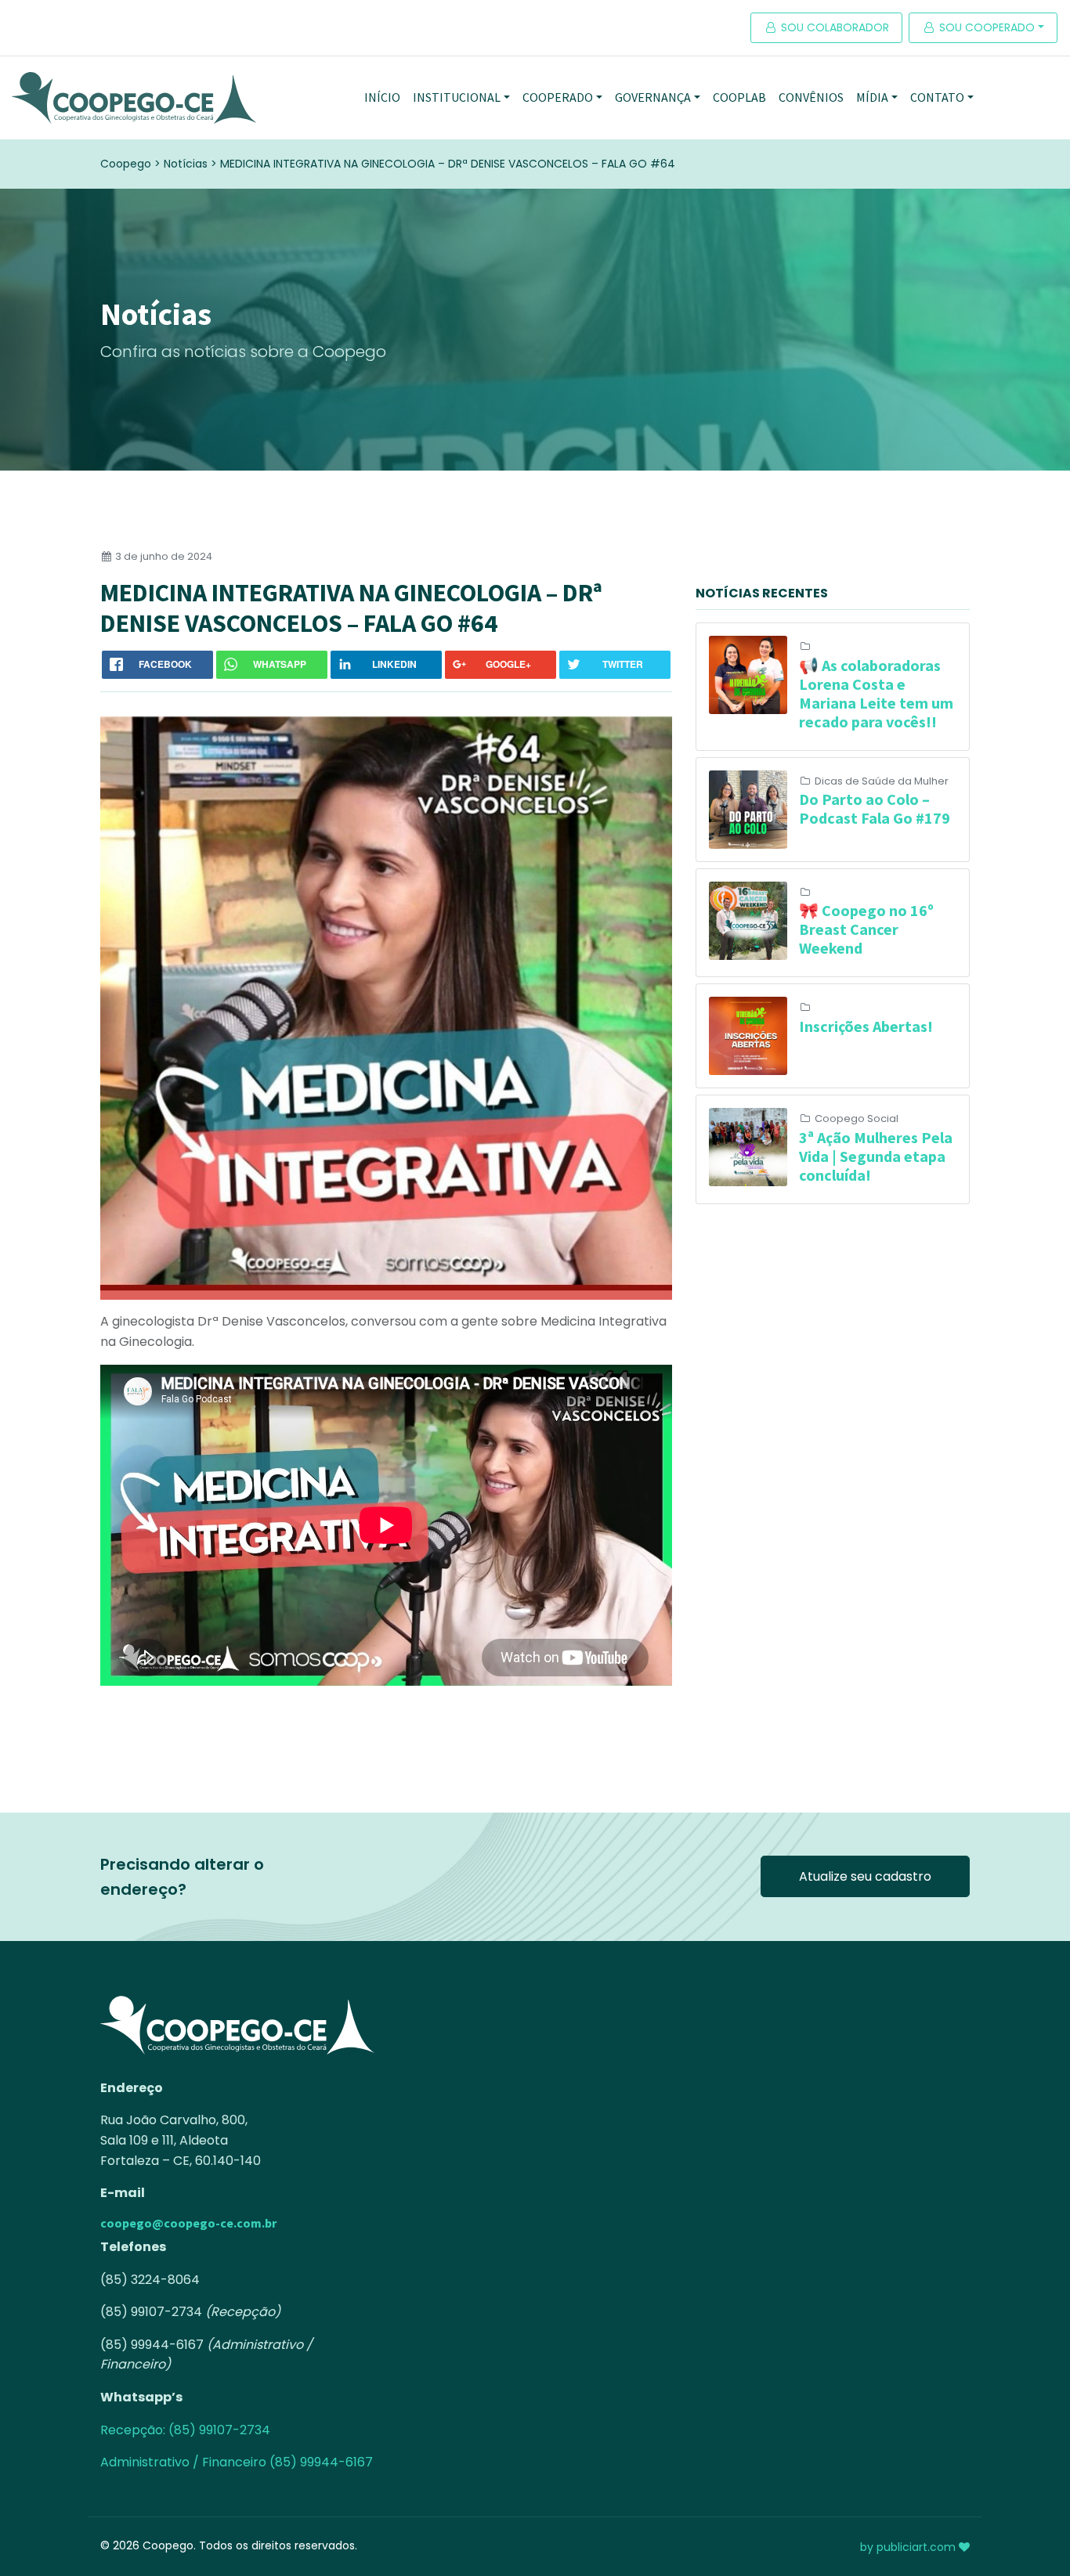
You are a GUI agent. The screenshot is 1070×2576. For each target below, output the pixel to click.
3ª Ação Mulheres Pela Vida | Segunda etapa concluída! (876, 1156)
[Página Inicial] (134, 98)
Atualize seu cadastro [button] (865, 1876)
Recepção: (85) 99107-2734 (185, 2430)
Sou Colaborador (833, 27)
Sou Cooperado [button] (985, 27)
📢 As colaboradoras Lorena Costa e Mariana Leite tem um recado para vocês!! (876, 693)
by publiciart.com (909, 2547)
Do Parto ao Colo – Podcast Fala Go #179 (875, 808)
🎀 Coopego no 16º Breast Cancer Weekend (866, 929)
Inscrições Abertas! (866, 1026)
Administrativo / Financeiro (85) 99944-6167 (237, 2462)
